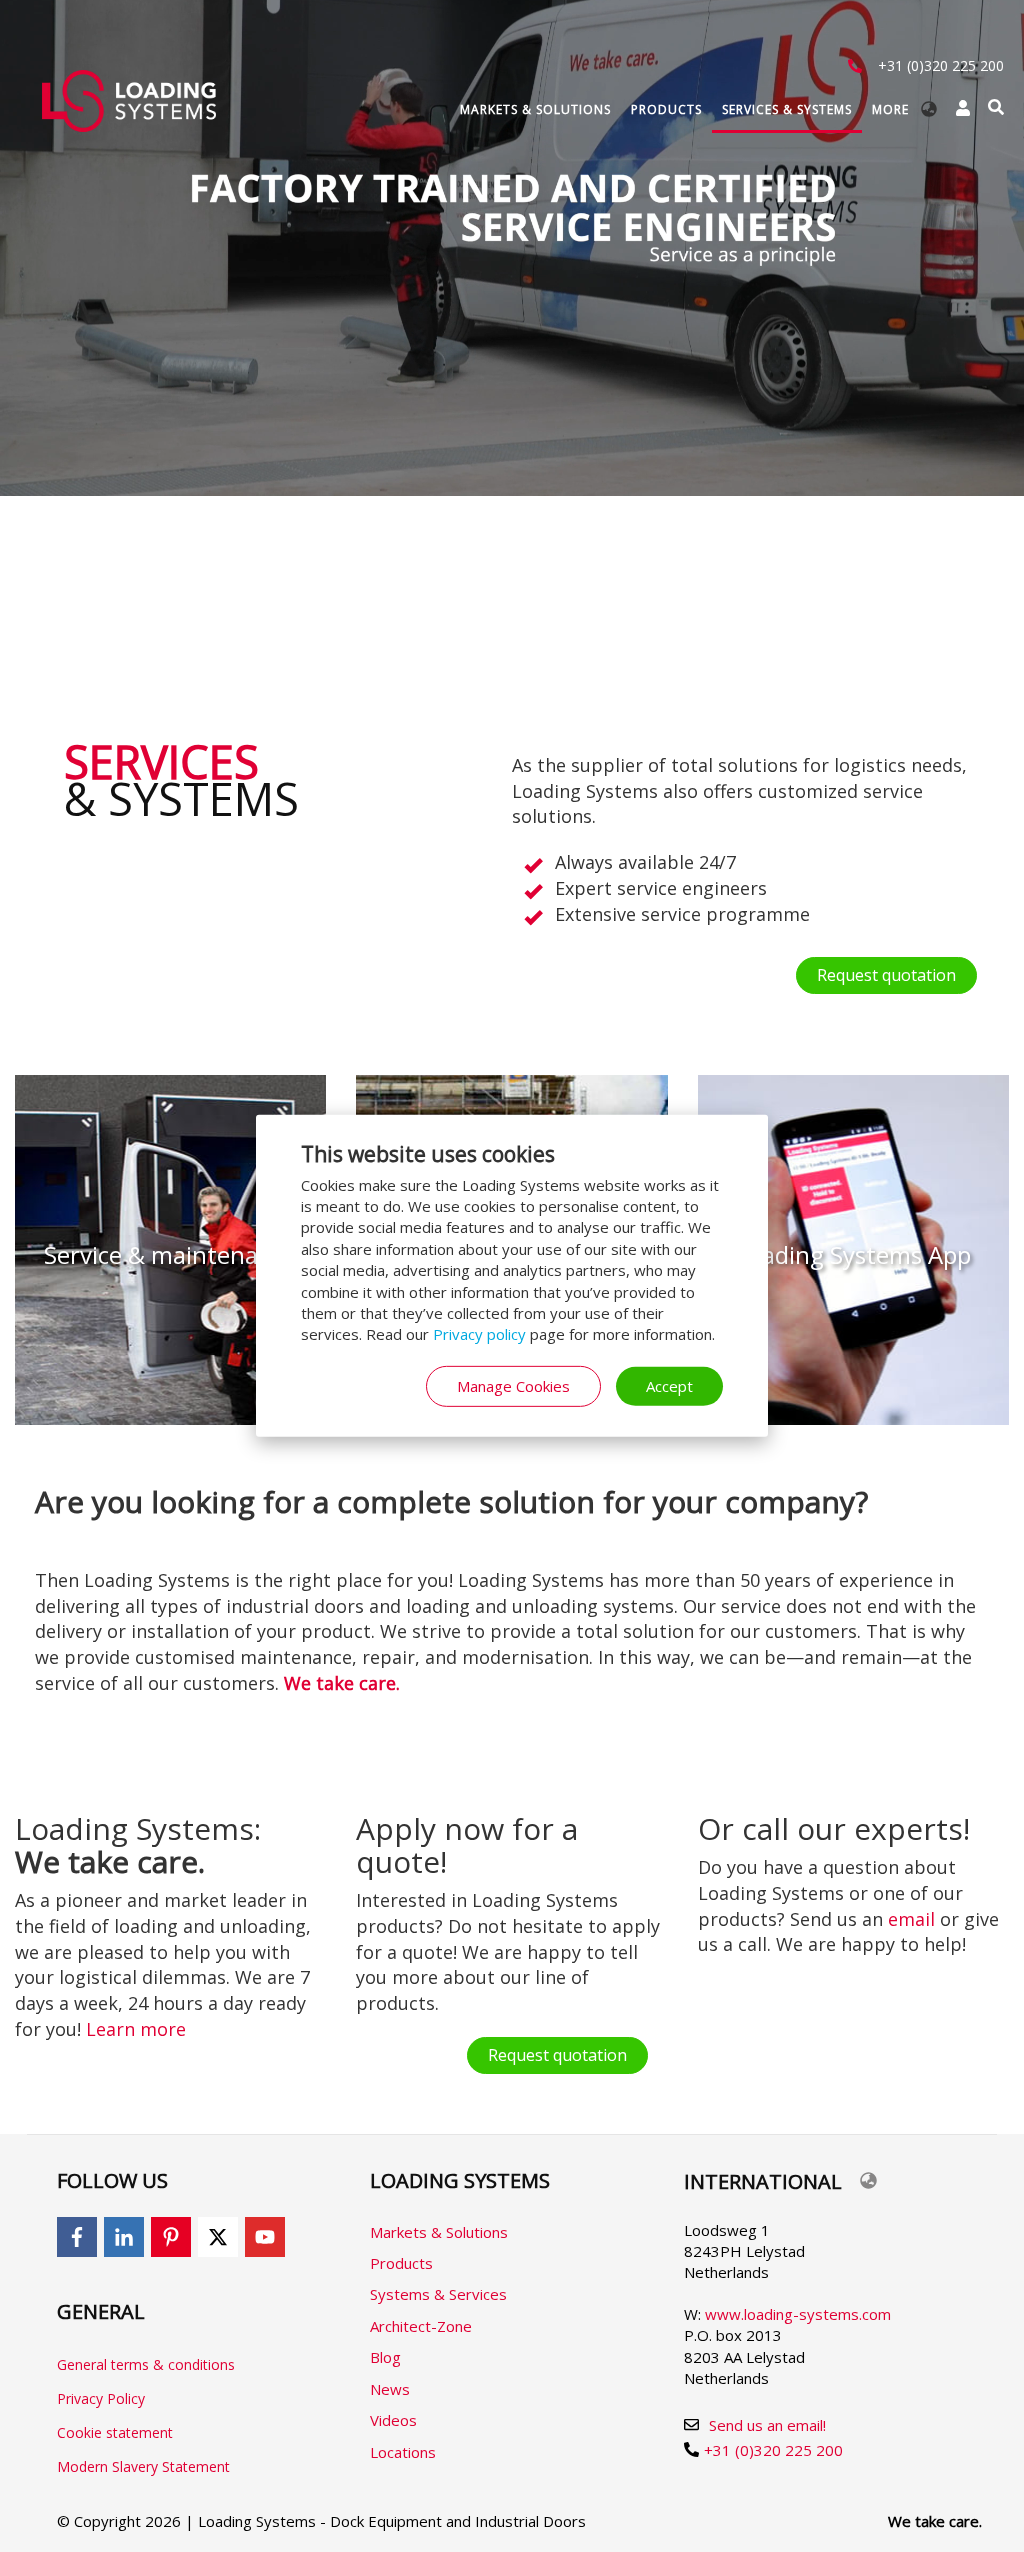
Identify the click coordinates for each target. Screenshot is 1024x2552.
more (890, 109)
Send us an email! (767, 2425)
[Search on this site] (996, 107)
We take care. (935, 2521)
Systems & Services (438, 2294)
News (390, 2389)
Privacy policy (479, 1334)
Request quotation (886, 975)
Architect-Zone (421, 2326)
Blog (385, 2357)
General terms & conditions (146, 2364)
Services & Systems (787, 109)
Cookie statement (115, 2432)
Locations (403, 2452)
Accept (669, 1386)
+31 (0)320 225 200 (941, 65)
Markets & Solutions (535, 109)
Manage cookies (513, 1386)
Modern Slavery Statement (143, 2466)
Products (666, 109)
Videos (393, 2420)
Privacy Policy (101, 2398)
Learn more (136, 2029)
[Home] (129, 101)
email (911, 1919)
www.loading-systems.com (798, 2314)
